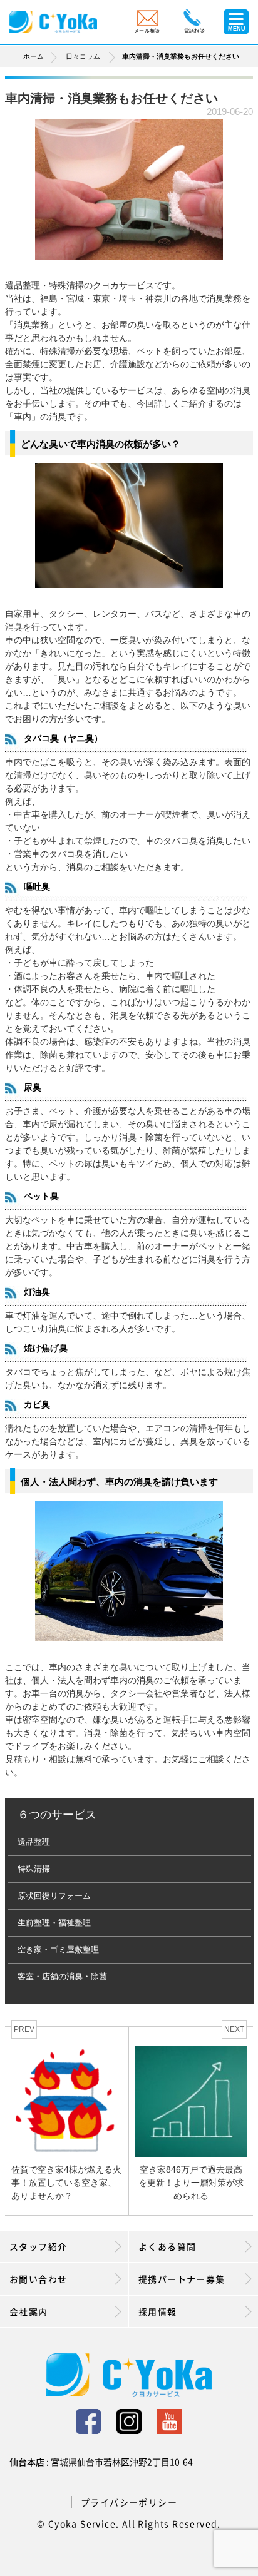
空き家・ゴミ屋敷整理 (58, 1950)
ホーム (34, 56)
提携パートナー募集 (182, 2279)
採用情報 (158, 2311)
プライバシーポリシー (129, 2502)
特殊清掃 (34, 1869)
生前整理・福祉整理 (54, 1923)
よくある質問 (167, 2246)
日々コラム (83, 56)
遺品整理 (34, 1842)
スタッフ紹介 (38, 2246)
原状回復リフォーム (54, 1896)
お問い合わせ (38, 2279)
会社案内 (29, 2311)
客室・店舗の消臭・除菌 (62, 1976)
